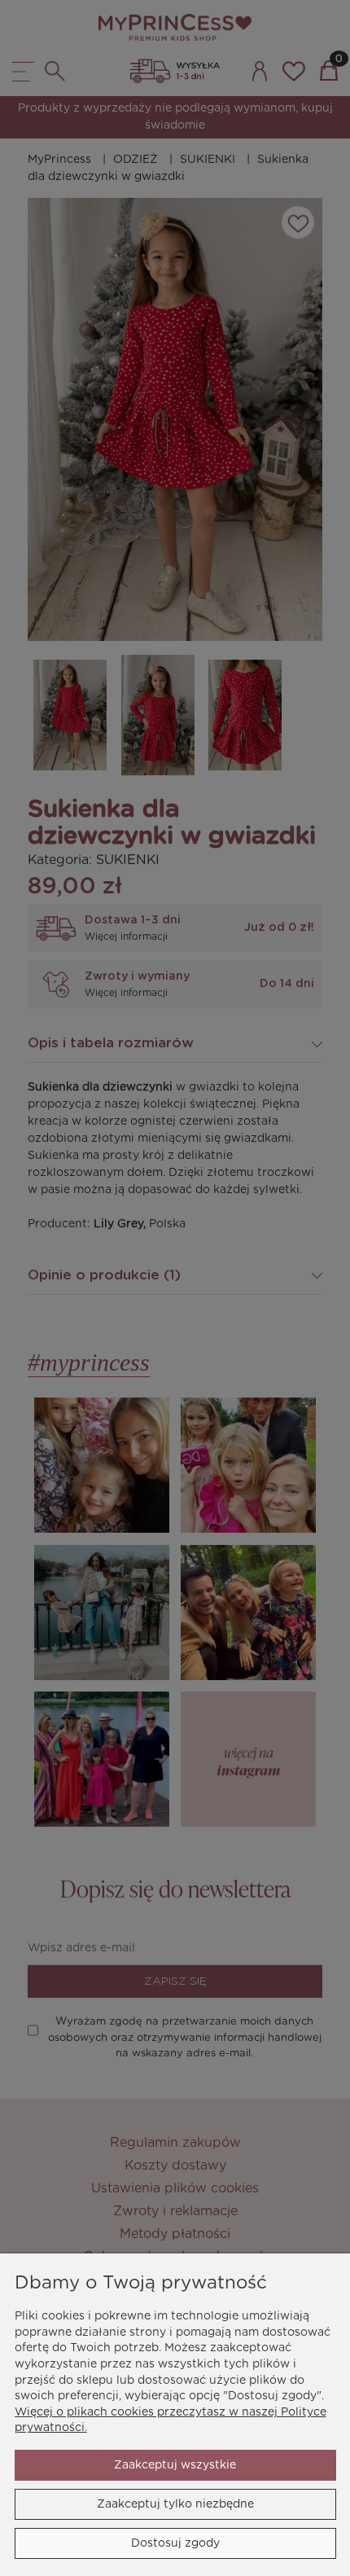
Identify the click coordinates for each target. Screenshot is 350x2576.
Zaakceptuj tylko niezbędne (175, 2504)
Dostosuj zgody (175, 2543)
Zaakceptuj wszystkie (175, 2465)
